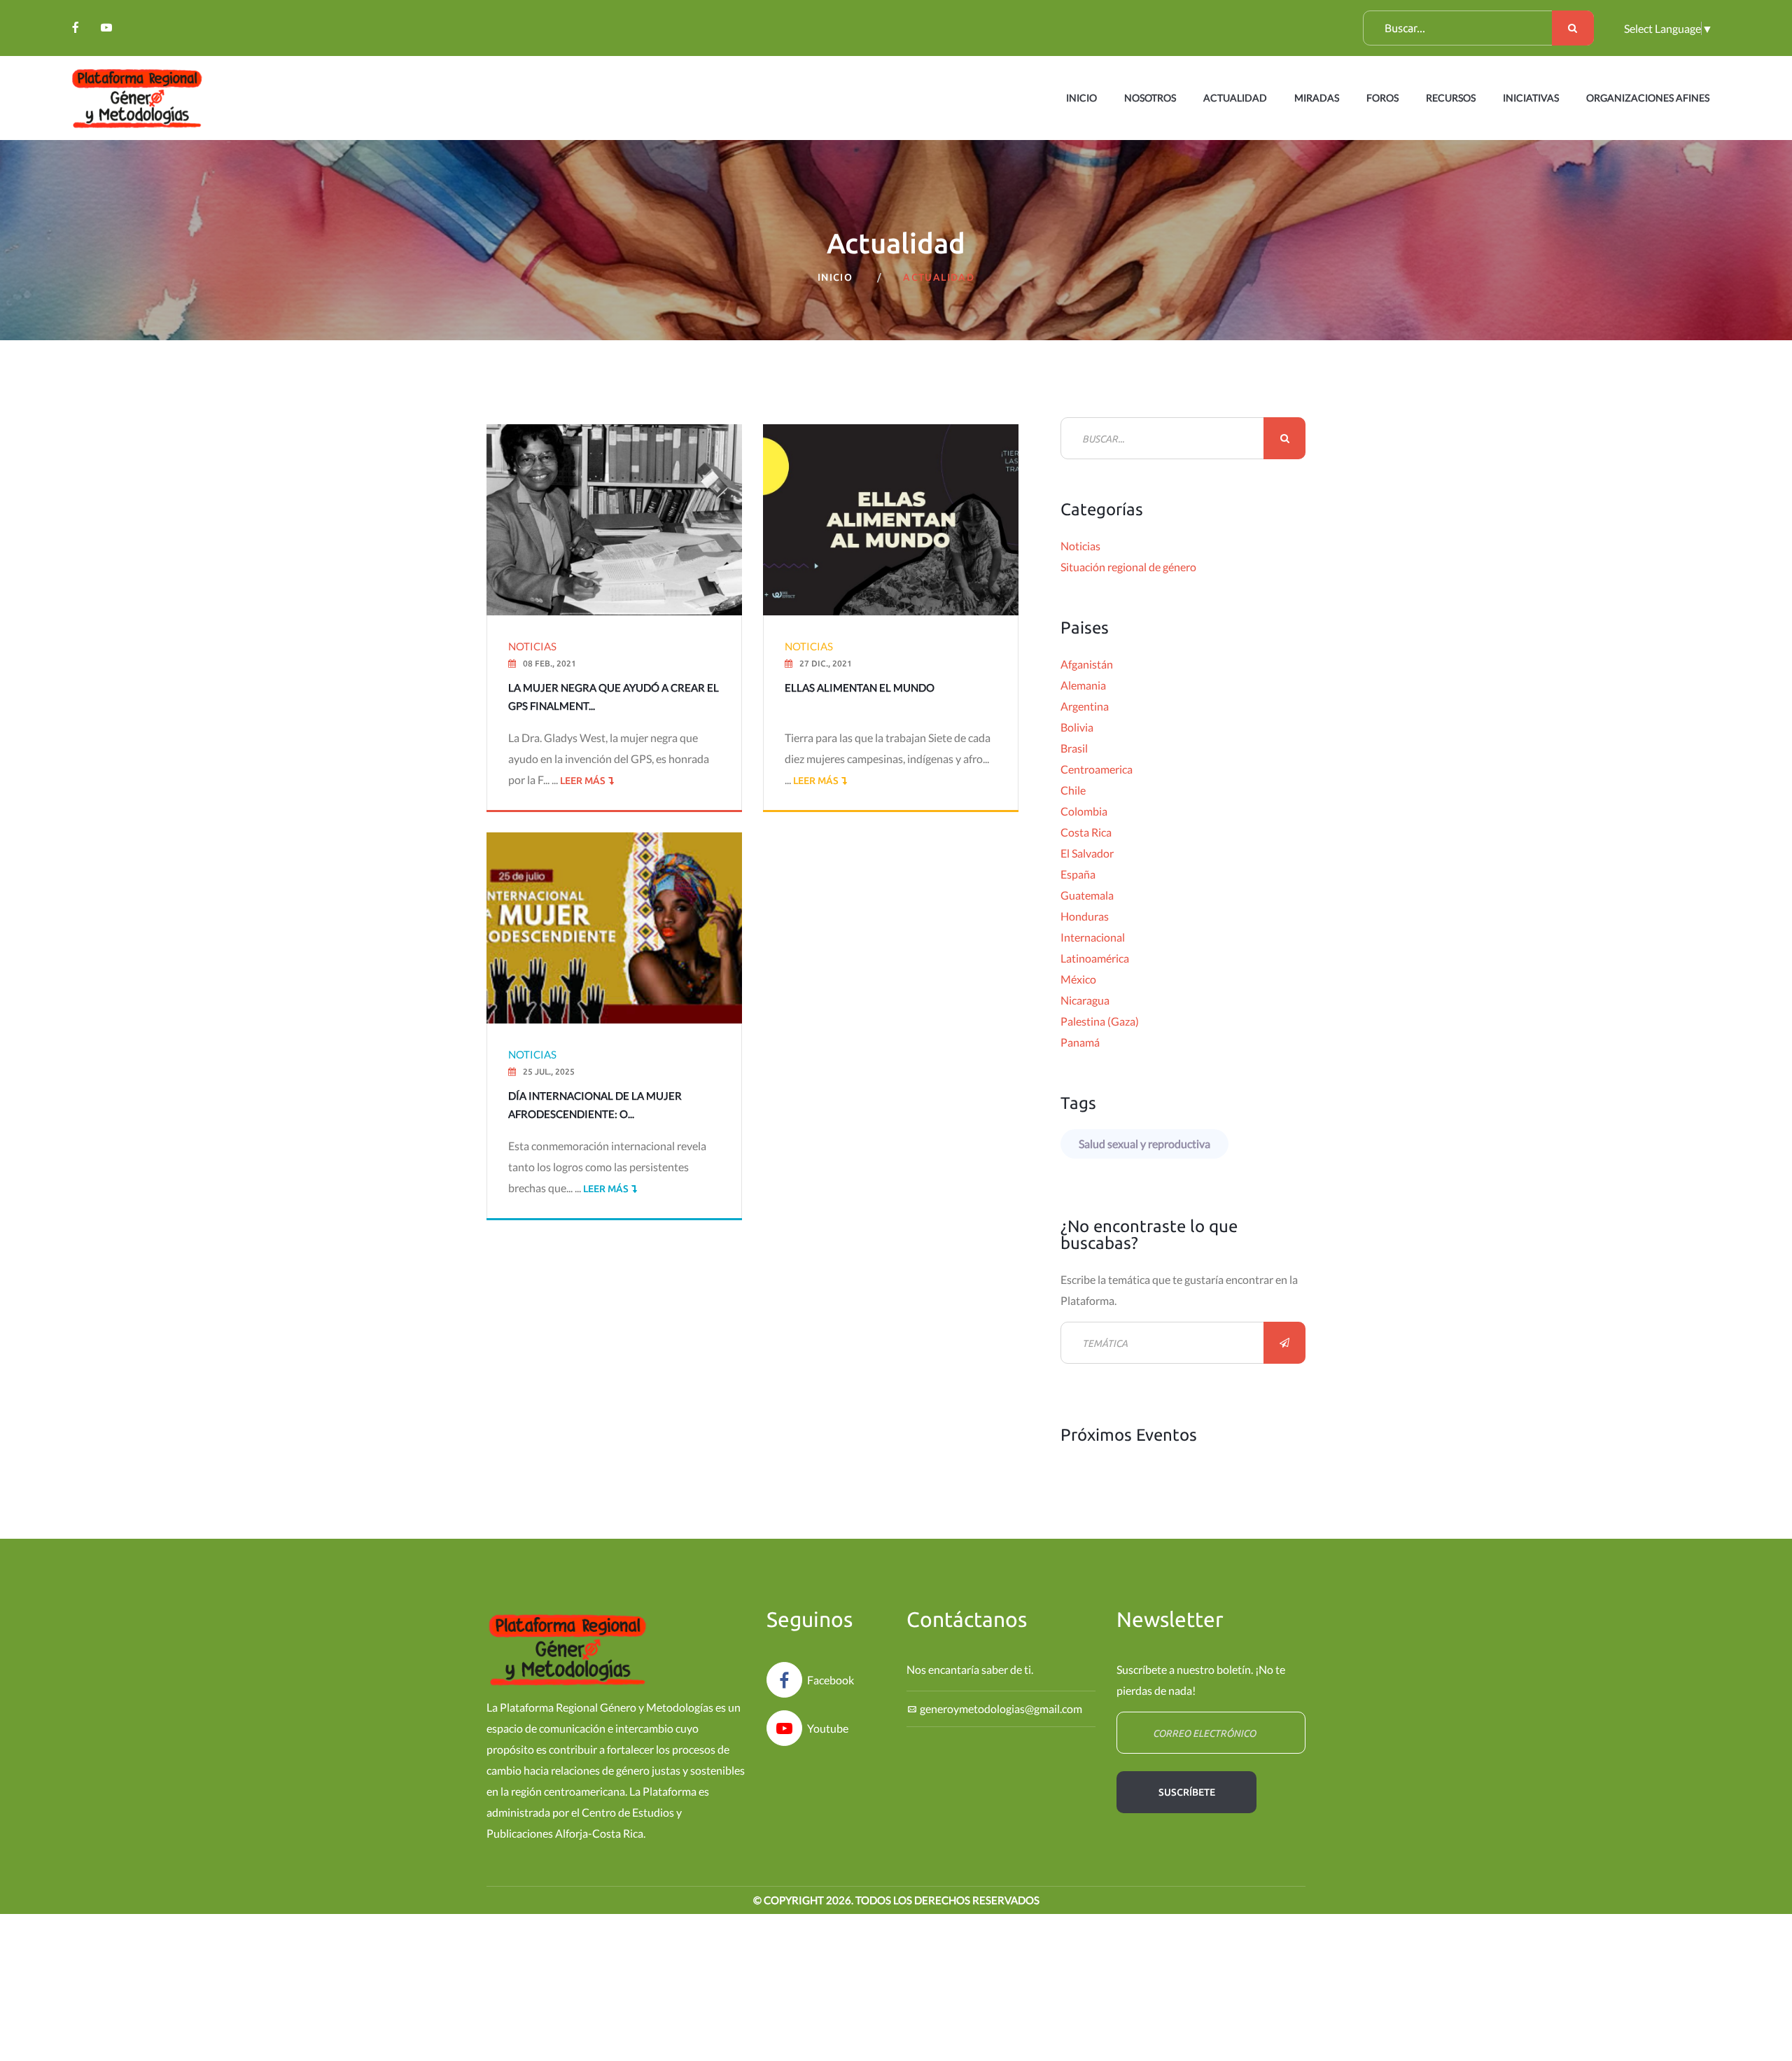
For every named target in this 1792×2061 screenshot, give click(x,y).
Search (1573, 28)
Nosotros (1150, 98)
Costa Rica (1086, 832)
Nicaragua (1085, 1000)
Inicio (1081, 98)
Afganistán (1087, 664)
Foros (1382, 98)
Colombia (1084, 811)
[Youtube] (106, 27)
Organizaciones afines (1648, 98)
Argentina (1085, 706)
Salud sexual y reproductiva (1144, 1144)
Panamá (1080, 1042)
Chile (1073, 790)
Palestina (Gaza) (1100, 1021)
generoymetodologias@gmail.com (1001, 1709)
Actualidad (1235, 98)
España (1078, 874)
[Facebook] (76, 27)
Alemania (1083, 685)
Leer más (582, 781)
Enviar (1284, 1343)
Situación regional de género (1128, 567)
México (1078, 979)
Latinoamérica (1095, 958)
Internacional (1093, 937)
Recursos (1451, 98)
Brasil (1074, 748)
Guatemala (1087, 895)
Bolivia (1077, 727)
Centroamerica (1097, 769)
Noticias (1080, 546)
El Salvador (1087, 853)
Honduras (1085, 916)
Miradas (1317, 98)
